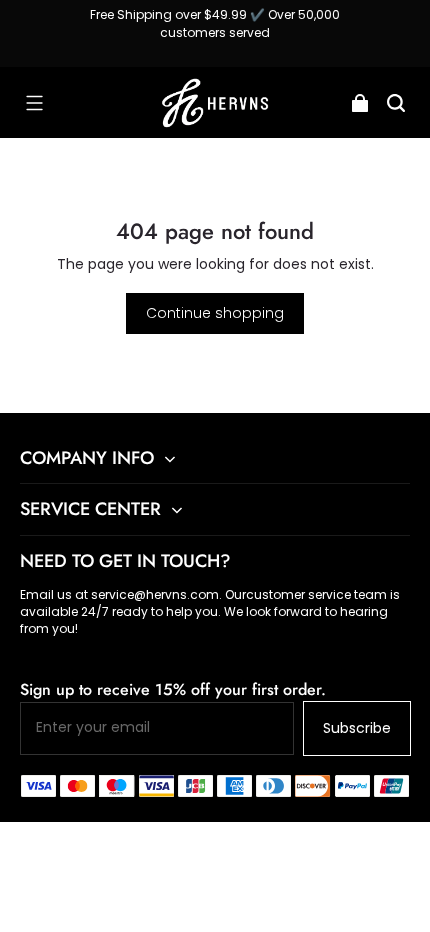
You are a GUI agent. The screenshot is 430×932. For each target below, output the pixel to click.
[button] (34, 103)
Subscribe (357, 728)
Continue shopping (215, 313)
